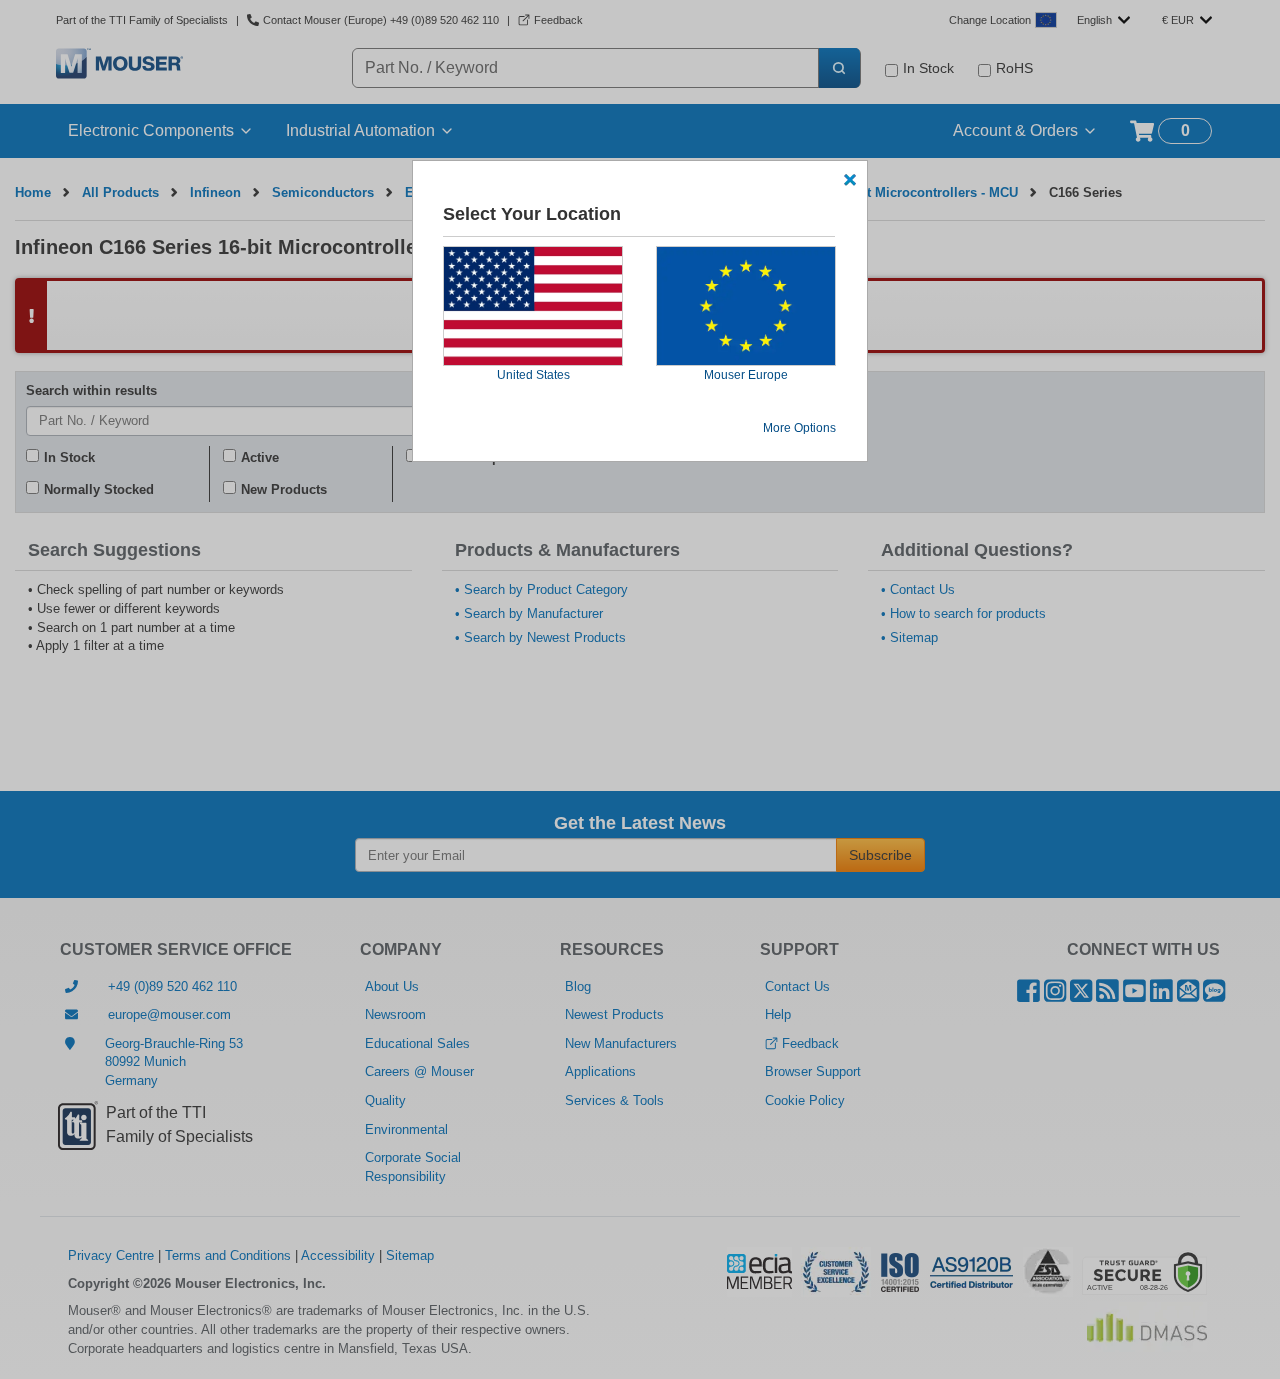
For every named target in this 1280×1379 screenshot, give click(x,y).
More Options (799, 428)
